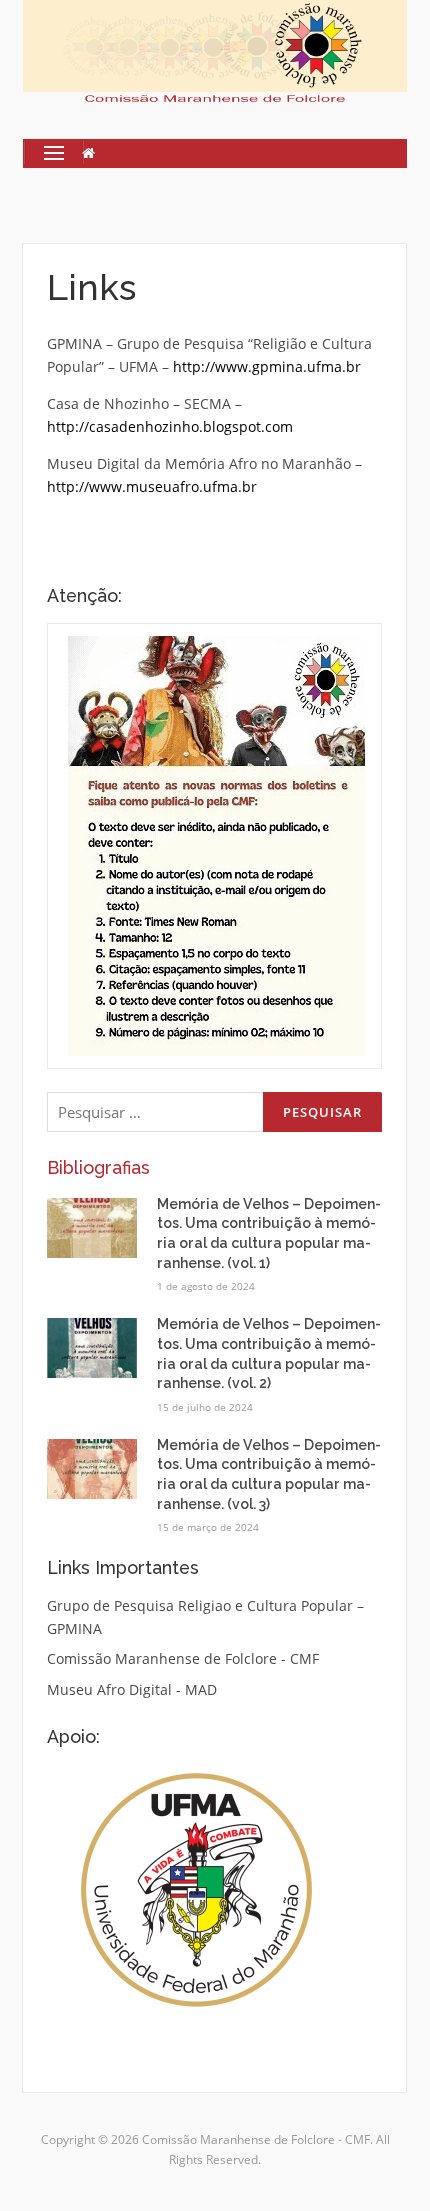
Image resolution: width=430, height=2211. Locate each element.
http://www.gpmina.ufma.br (267, 366)
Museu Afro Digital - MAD (132, 1689)
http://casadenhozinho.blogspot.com (170, 426)
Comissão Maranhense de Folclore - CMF (183, 1658)
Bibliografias (98, 1167)
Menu (45, 152)
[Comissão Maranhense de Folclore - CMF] (214, 49)
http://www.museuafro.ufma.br (154, 486)
